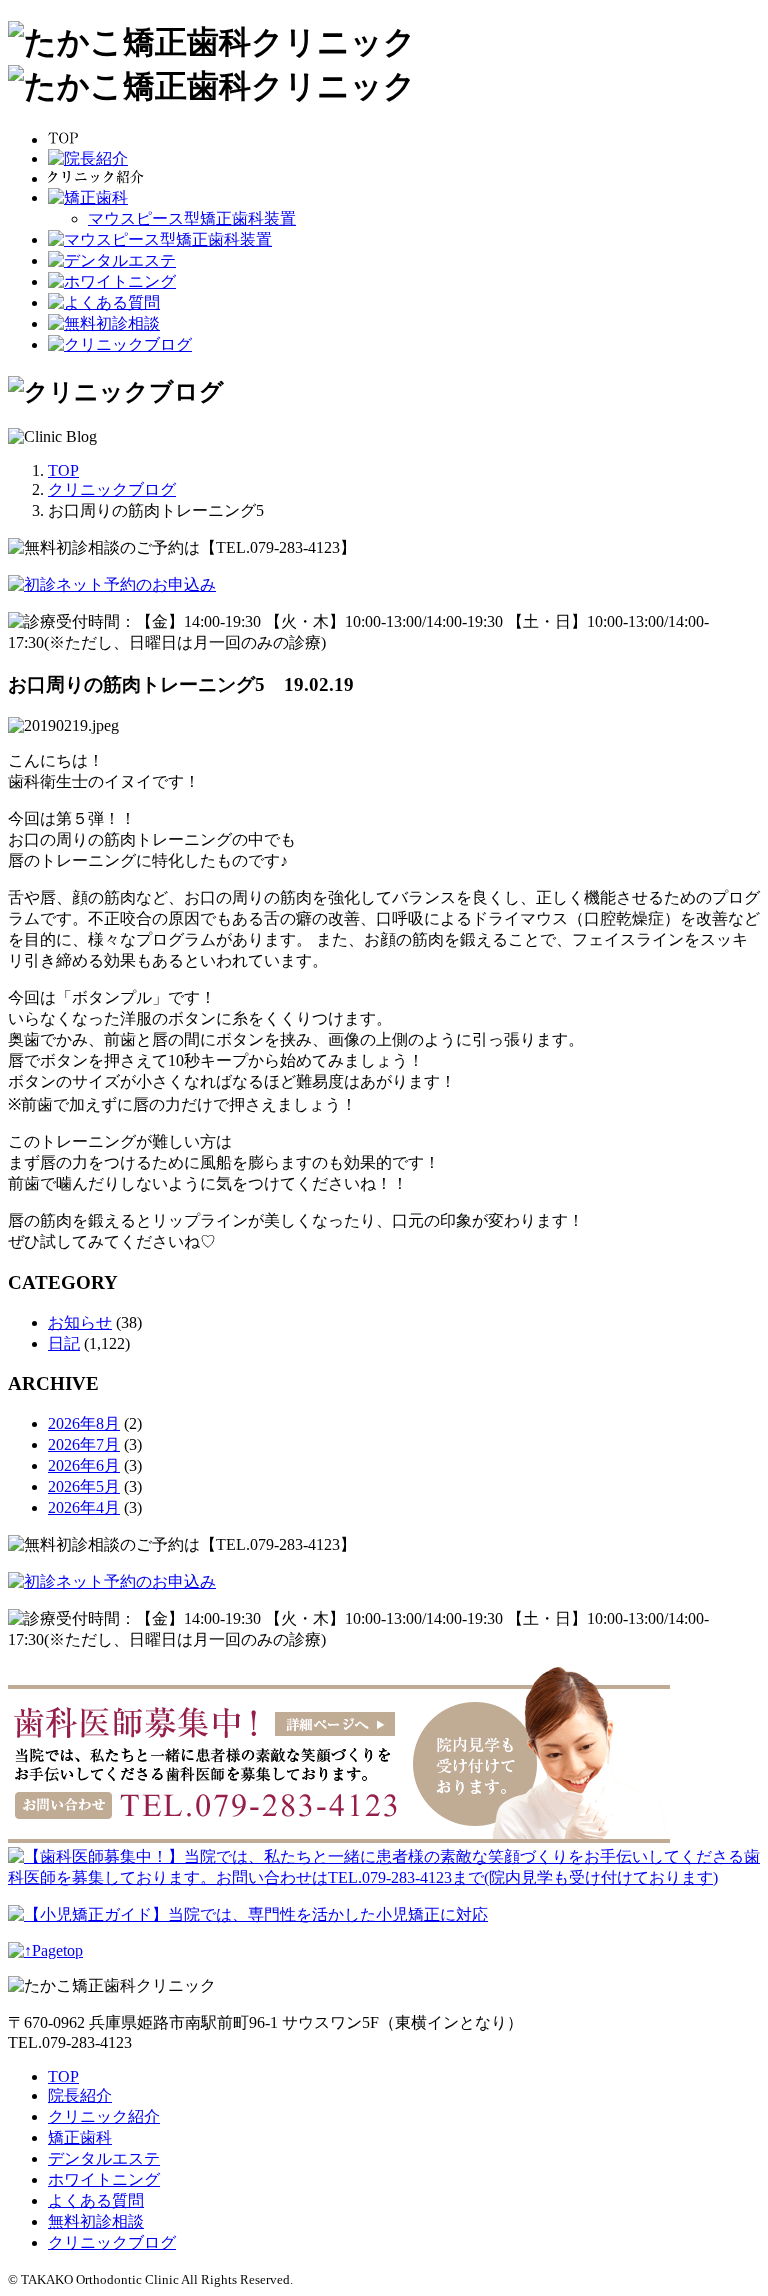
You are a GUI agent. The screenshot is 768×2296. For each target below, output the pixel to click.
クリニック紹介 (104, 2116)
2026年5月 (84, 1486)
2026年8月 (84, 1423)
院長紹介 (80, 2095)
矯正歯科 (80, 2137)
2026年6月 (84, 1465)
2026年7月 (84, 1444)
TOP (63, 2076)
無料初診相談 (96, 2221)
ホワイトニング (104, 2179)
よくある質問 (96, 2200)
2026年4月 (84, 1507)
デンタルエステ (104, 2158)
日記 (64, 1343)
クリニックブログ (112, 2242)
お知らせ (80, 1322)
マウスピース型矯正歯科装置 (192, 218)
